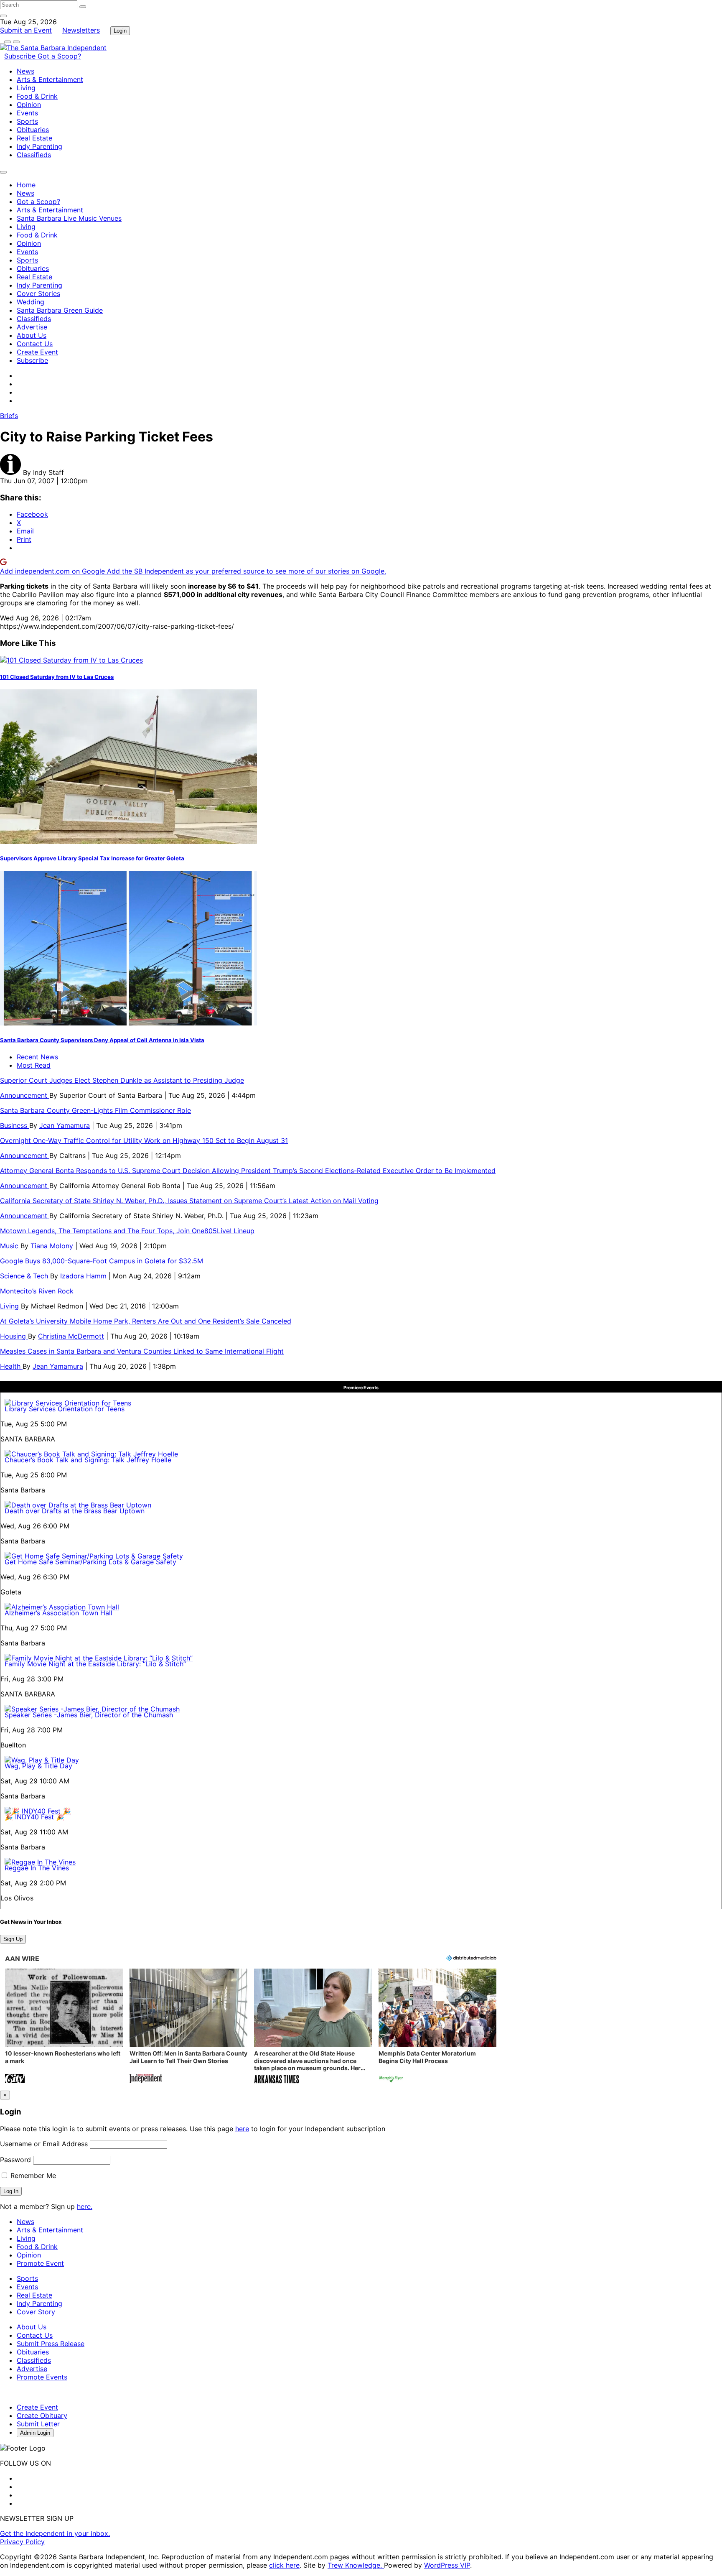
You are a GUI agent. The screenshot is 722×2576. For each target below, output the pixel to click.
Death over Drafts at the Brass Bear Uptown (75, 1511)
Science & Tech (25, 1276)
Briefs (9, 416)
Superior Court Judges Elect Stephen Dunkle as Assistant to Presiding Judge (122, 1080)
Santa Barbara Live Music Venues (69, 218)
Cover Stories (38, 293)
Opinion (29, 105)
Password (15, 2160)
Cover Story (36, 2312)
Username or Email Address (44, 2144)
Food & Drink (37, 96)
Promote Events (42, 2377)
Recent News (37, 1057)
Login (120, 31)
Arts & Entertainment (50, 79)
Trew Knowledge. (356, 2565)
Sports (27, 121)
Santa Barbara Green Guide (60, 310)
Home (26, 185)
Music (10, 1246)
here (242, 2129)
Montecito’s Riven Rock (37, 1291)
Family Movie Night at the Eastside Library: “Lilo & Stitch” (95, 1664)
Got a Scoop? (59, 56)
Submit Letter (38, 2424)
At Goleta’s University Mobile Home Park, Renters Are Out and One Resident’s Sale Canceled (146, 1321)
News (25, 71)
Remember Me (32, 2176)
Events (27, 113)
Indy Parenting (39, 146)
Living (26, 88)
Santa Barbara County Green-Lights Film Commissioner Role (95, 1110)
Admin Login (35, 2433)
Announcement (25, 1095)
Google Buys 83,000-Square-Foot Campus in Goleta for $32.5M (102, 1261)
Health (11, 1366)
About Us (32, 335)
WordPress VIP (447, 2565)
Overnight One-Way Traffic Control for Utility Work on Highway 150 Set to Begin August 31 (144, 1140)
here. (85, 2206)
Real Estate (34, 138)
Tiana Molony (52, 1246)
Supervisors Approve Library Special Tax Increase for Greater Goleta (92, 858)
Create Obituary (42, 2415)
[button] (64, 2027)
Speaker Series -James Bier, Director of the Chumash (89, 1715)
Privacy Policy (22, 2542)
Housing (14, 1336)
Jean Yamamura (65, 1125)
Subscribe (21, 56)
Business (15, 1125)
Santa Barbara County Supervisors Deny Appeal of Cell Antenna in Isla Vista (102, 1040)
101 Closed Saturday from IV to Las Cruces (57, 677)
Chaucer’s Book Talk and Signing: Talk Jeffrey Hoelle (88, 1460)
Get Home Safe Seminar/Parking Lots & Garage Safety (90, 1562)
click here (284, 2565)
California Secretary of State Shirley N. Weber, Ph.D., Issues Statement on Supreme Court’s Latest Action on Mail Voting (189, 1201)
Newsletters (81, 30)
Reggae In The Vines (37, 1868)
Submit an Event (26, 30)
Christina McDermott (71, 1336)
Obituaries (33, 130)
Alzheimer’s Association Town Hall (58, 1613)
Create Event (37, 352)
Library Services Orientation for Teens (65, 1409)
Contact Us (35, 344)
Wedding (31, 302)
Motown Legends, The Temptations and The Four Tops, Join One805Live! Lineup (127, 1231)
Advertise (32, 327)
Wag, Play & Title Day (38, 1766)
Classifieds (34, 155)
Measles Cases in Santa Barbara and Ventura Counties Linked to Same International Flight (142, 1351)
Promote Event (40, 2263)
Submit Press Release (51, 2344)
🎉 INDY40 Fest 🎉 (34, 1817)
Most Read (34, 1065)
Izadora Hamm (83, 1276)
